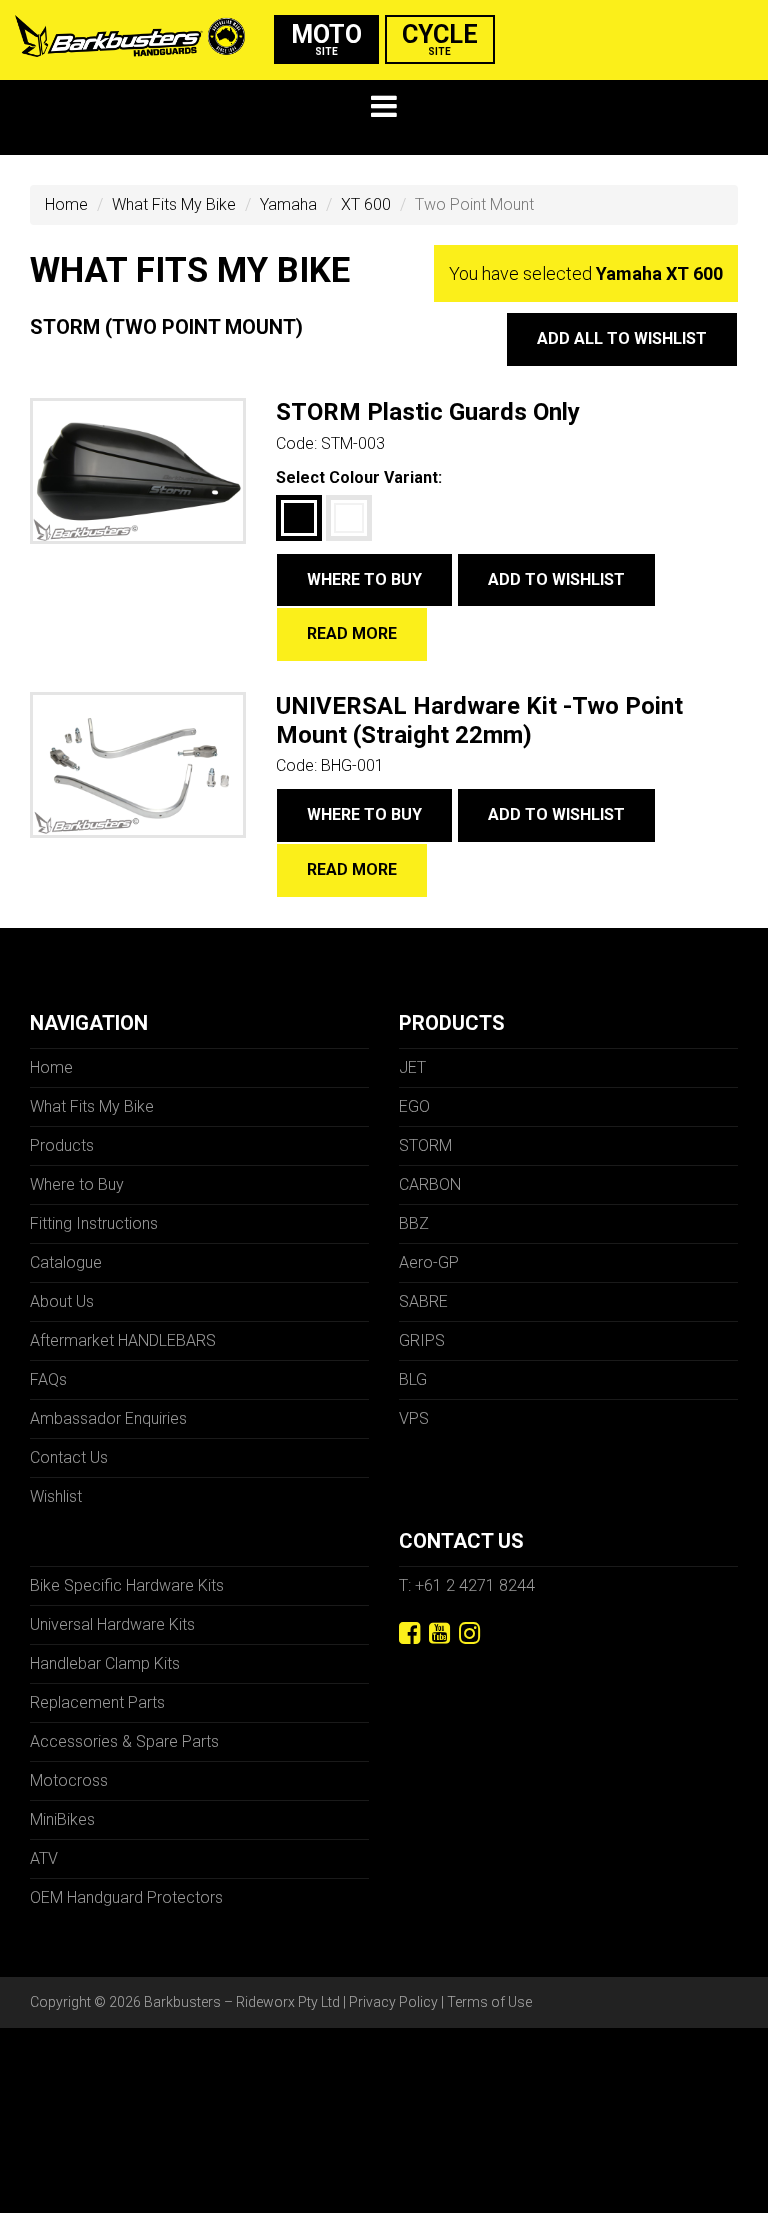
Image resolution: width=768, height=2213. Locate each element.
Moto (326, 38)
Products (62, 1145)
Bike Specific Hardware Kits (127, 1585)
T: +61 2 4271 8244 (467, 1585)
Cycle (440, 38)
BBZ (414, 1223)
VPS (414, 1418)
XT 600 (366, 204)
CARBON (430, 1184)
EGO (414, 1106)
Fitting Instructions (94, 1223)
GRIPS (422, 1340)
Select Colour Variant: (359, 477)
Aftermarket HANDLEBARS (123, 1340)
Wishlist (56, 1496)
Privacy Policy (393, 2002)
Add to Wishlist (556, 579)
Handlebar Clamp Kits (105, 1663)
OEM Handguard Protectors (126, 1897)
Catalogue (66, 1262)
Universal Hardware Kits (112, 1624)
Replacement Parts (97, 1702)
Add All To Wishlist (622, 338)
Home (66, 204)
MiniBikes (62, 1819)
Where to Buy (364, 579)
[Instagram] (469, 1633)
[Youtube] (439, 1633)
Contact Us (69, 1457)
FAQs (48, 1379)
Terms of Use (489, 2002)
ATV (44, 1858)
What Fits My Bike (174, 204)
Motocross (69, 1780)
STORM (425, 1145)
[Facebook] (409, 1633)
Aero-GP (429, 1262)
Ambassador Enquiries (108, 1418)
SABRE (423, 1301)
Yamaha (288, 204)
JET (412, 1067)
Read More (352, 633)
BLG (413, 1379)
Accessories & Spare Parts (124, 1741)
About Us (62, 1301)
